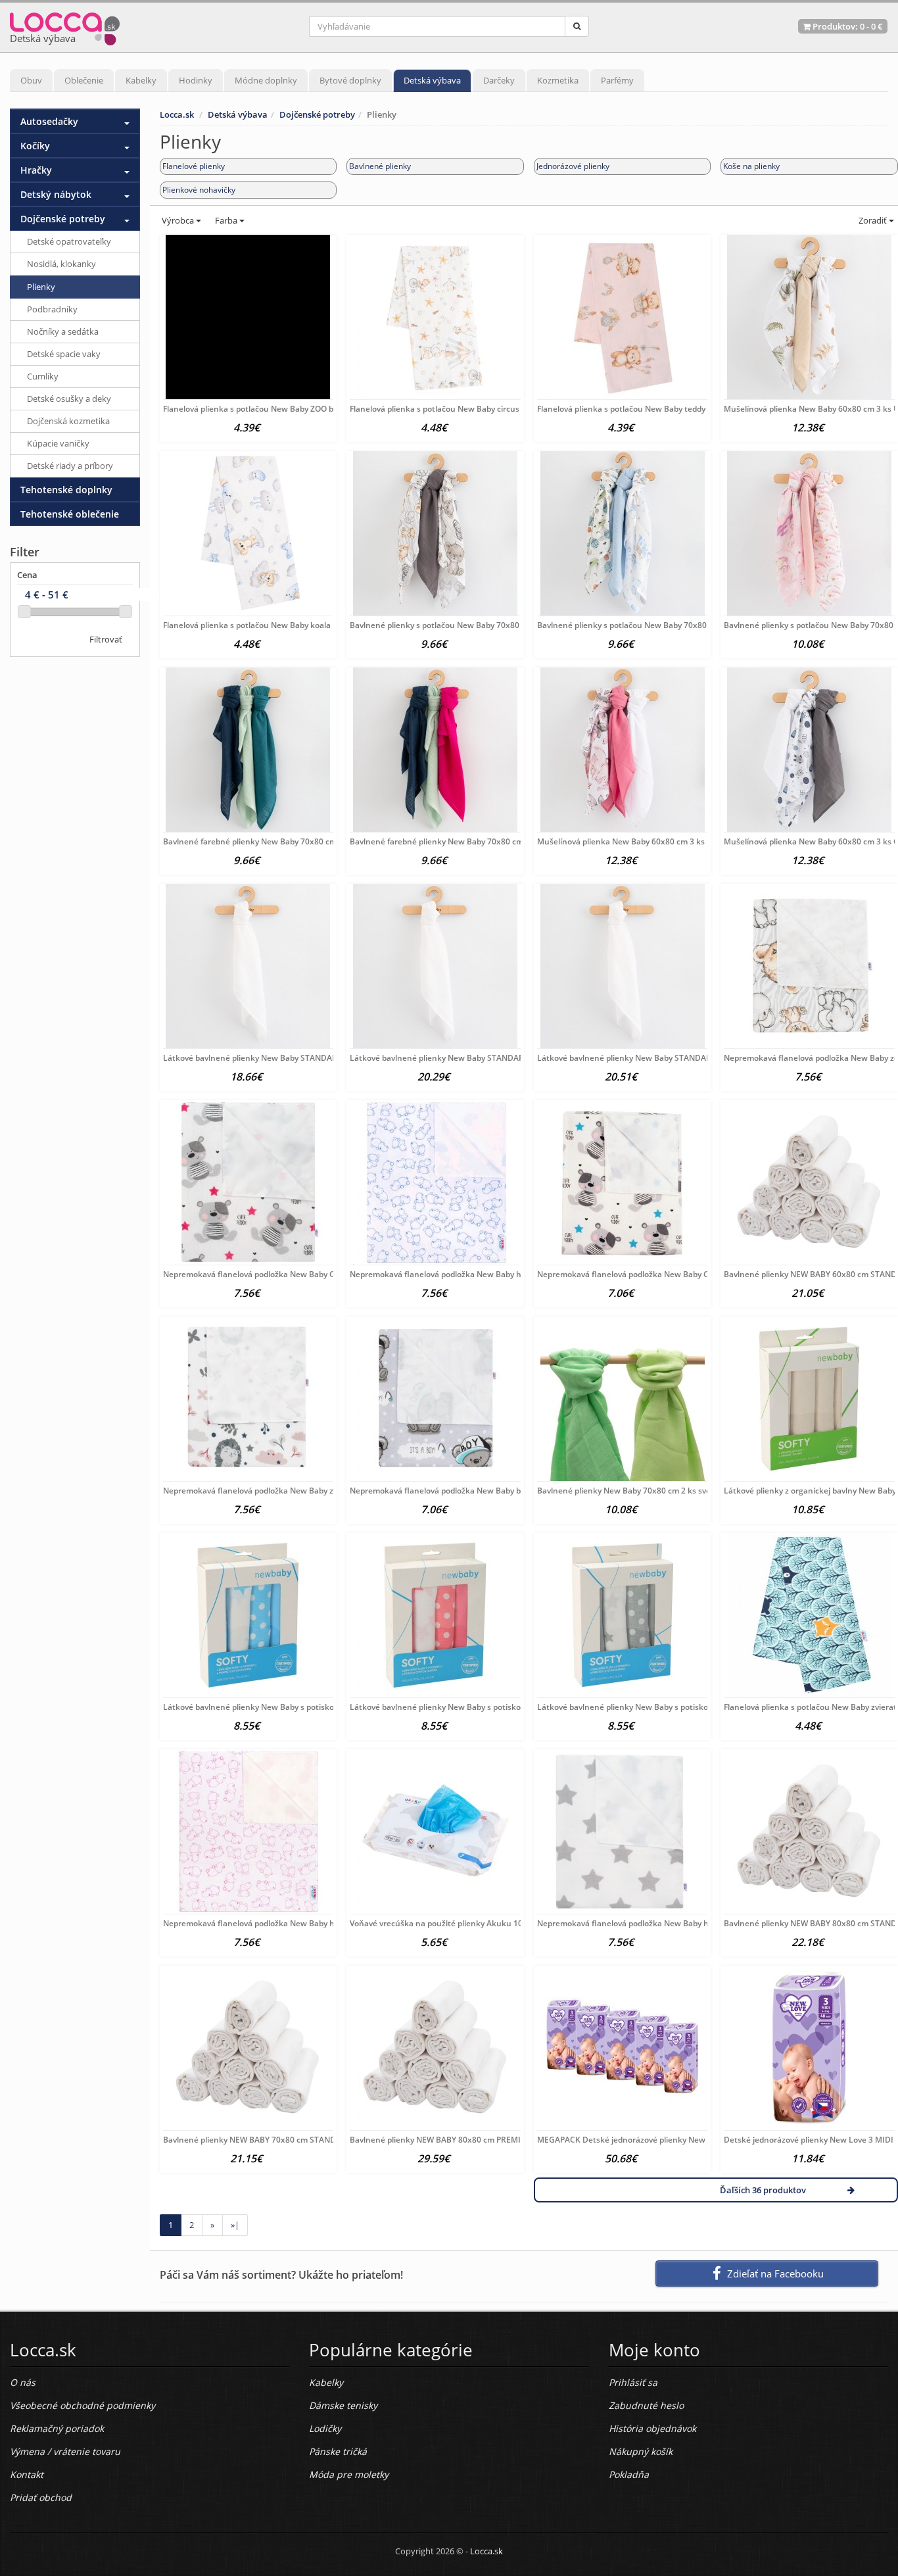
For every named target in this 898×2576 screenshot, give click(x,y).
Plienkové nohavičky (199, 190)
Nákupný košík (641, 2451)
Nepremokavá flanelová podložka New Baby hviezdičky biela (650, 1923)
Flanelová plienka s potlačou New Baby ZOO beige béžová (270, 409)
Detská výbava (432, 80)
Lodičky (325, 2428)
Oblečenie (84, 80)
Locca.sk (177, 114)
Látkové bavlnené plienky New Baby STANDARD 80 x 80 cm (648, 1058)
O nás (23, 2382)
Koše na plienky (751, 166)
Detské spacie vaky (64, 354)
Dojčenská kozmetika (68, 421)
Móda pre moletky (349, 2474)
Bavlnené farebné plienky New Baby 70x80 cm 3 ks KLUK (270, 841)
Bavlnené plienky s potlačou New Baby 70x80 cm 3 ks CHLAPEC (656, 625)
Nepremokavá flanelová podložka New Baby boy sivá (448, 1491)
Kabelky (141, 80)
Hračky (36, 170)
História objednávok (652, 2428)
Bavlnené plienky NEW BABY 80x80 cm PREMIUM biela (452, 2140)
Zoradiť (873, 220)
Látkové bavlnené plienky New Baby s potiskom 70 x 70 (267, 1707)
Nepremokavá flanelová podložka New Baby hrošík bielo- (269, 1923)
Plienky (41, 287)
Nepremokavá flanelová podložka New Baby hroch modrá (457, 1274)
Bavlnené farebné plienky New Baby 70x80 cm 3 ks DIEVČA (460, 841)
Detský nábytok (56, 194)
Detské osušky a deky (69, 399)
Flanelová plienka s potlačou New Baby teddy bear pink (640, 409)
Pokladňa (629, 2474)
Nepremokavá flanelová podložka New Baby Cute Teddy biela (651, 1274)
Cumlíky (43, 376)
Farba (227, 220)
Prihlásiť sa (633, 2382)
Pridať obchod (41, 2497)
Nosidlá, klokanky (61, 264)
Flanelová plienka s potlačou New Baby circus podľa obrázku (462, 409)
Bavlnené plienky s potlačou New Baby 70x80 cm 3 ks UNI (458, 625)
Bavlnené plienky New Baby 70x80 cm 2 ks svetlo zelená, (643, 1491)
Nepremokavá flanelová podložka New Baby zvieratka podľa (275, 1491)
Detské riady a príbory (70, 466)
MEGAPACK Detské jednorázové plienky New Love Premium (649, 2140)
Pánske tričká (338, 2451)
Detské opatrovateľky (69, 241)
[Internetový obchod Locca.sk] (65, 26)
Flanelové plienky (194, 166)
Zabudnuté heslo (646, 2405)
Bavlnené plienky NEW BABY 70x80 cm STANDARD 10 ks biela (278, 2140)
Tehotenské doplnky (66, 490)
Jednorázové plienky (573, 166)
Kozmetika (558, 80)
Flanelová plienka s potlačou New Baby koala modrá (260, 625)
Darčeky (499, 80)
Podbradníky (52, 309)
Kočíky (35, 146)
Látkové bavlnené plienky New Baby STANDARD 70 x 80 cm (461, 1058)
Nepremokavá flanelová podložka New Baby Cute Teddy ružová (281, 1274)
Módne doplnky (266, 80)
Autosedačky (49, 121)
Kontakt (27, 2474)
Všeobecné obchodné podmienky (83, 2405)
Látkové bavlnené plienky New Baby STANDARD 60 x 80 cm (274, 1058)
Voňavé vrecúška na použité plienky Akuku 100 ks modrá (457, 1923)
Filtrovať (106, 639)
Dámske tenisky (343, 2405)
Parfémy (617, 80)
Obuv (31, 80)
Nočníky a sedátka (63, 331)
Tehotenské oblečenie (70, 514)
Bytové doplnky (350, 80)
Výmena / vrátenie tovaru (65, 2451)
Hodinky (196, 80)
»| (235, 2225)
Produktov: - (847, 26)
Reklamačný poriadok (57, 2428)
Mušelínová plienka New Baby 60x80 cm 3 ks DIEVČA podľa (647, 841)
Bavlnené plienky (380, 166)
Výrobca (178, 220)
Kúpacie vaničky (58, 443)
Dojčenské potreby (317, 114)
